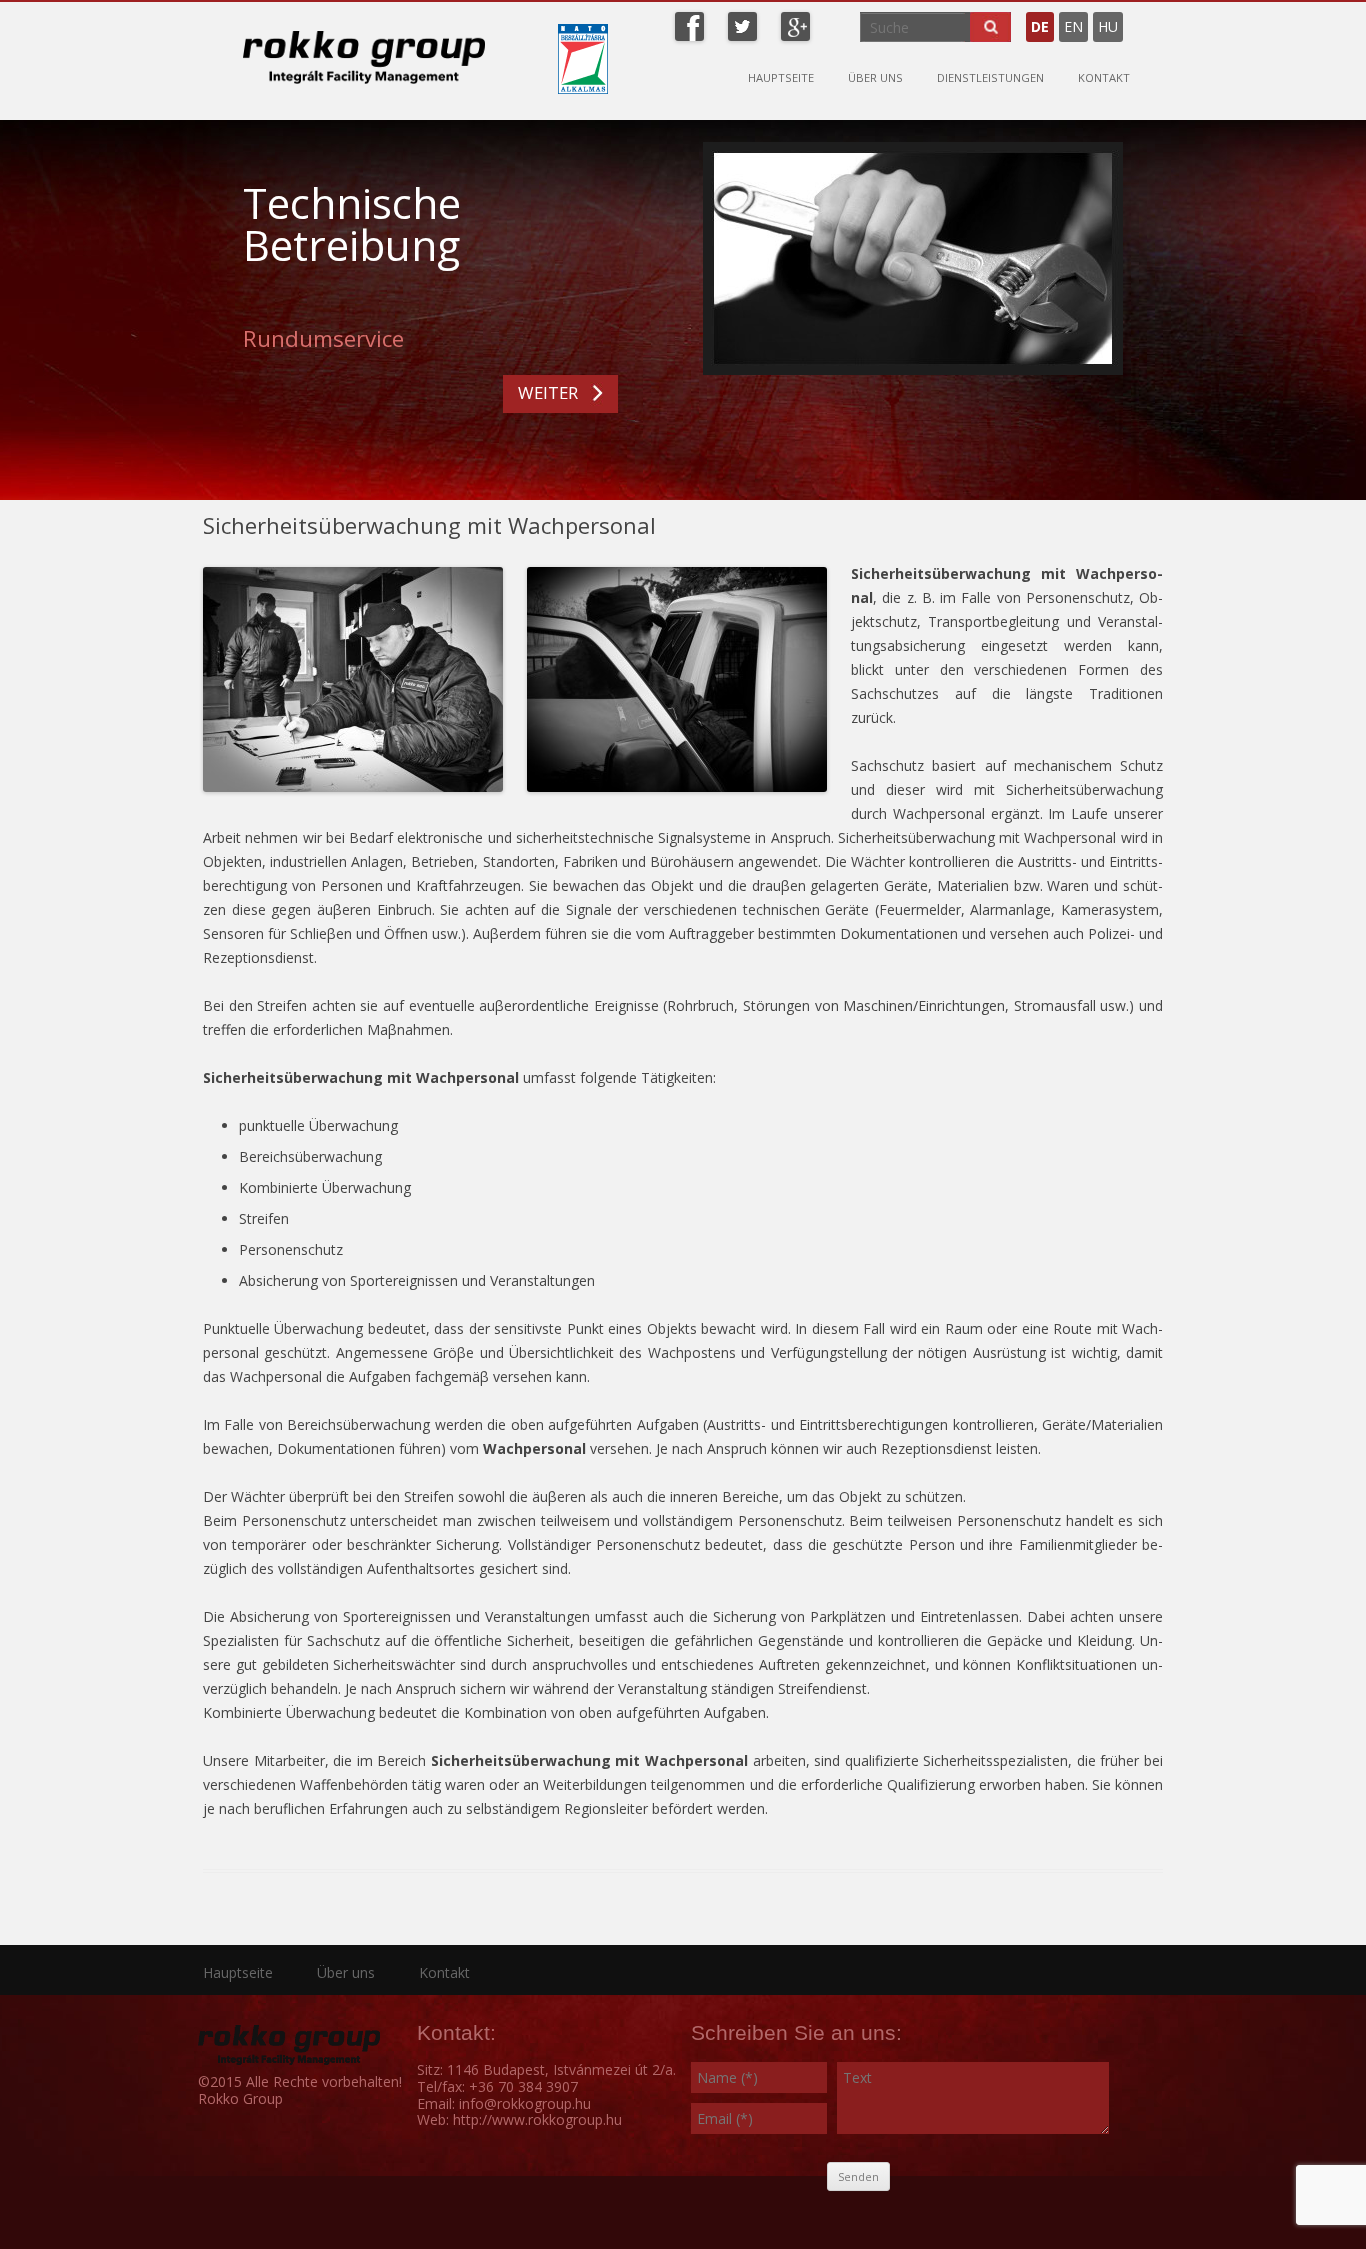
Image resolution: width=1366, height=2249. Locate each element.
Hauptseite (781, 77)
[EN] (1128, 18)
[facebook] (689, 24)
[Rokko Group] (364, 57)
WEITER (548, 392)
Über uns (875, 77)
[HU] (1138, 18)
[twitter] (742, 24)
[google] (795, 24)
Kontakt (1104, 77)
